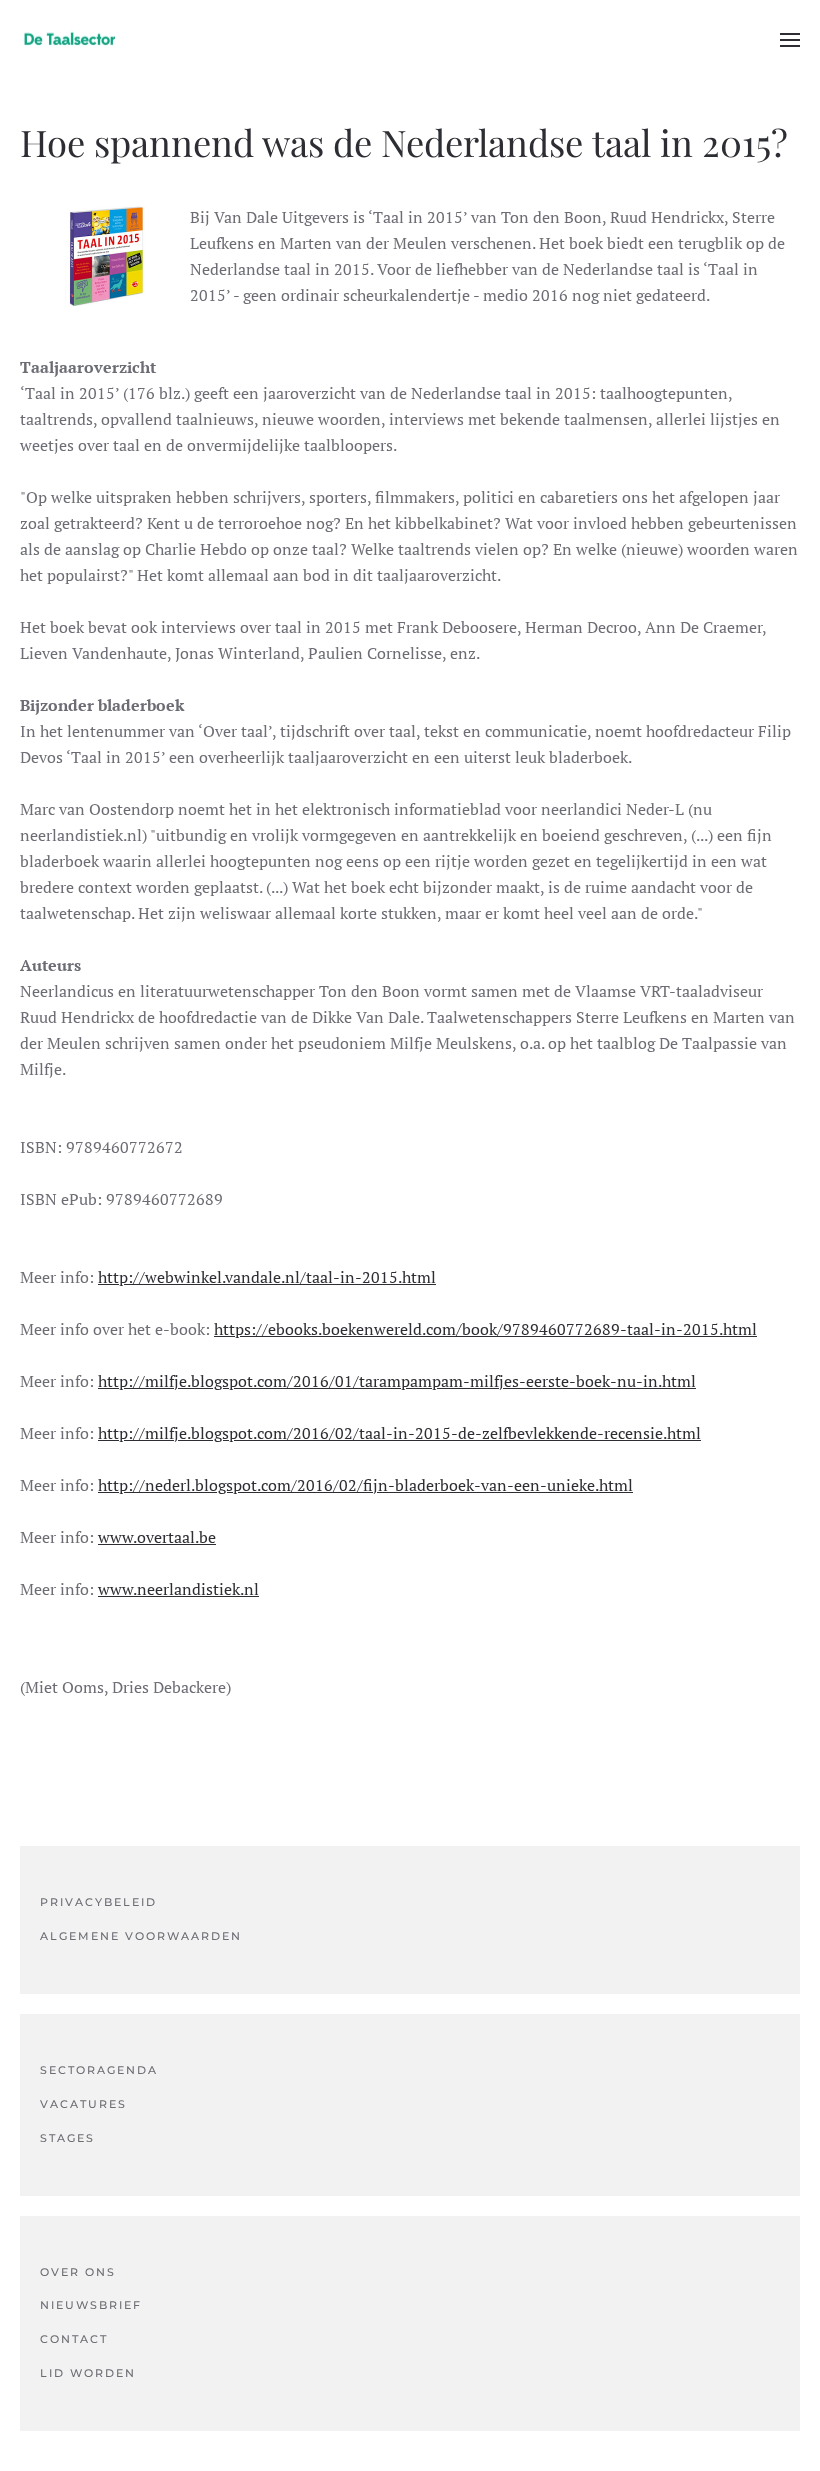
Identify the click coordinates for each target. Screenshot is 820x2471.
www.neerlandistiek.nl (178, 1589)
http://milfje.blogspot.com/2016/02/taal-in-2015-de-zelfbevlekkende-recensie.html (399, 1433)
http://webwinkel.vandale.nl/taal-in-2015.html (267, 1277)
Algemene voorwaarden (141, 1936)
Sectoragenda (99, 2070)
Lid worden (88, 2373)
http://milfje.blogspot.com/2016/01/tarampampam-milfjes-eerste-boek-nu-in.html (397, 1381)
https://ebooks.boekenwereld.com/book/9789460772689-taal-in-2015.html (485, 1329)
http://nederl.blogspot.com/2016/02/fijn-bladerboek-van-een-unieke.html (365, 1485)
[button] (790, 40)
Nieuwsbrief (91, 2305)
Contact (74, 2339)
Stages (67, 2138)
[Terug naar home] (70, 40)
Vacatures (83, 2104)
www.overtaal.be (157, 1537)
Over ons (78, 2272)
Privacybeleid (98, 1902)
